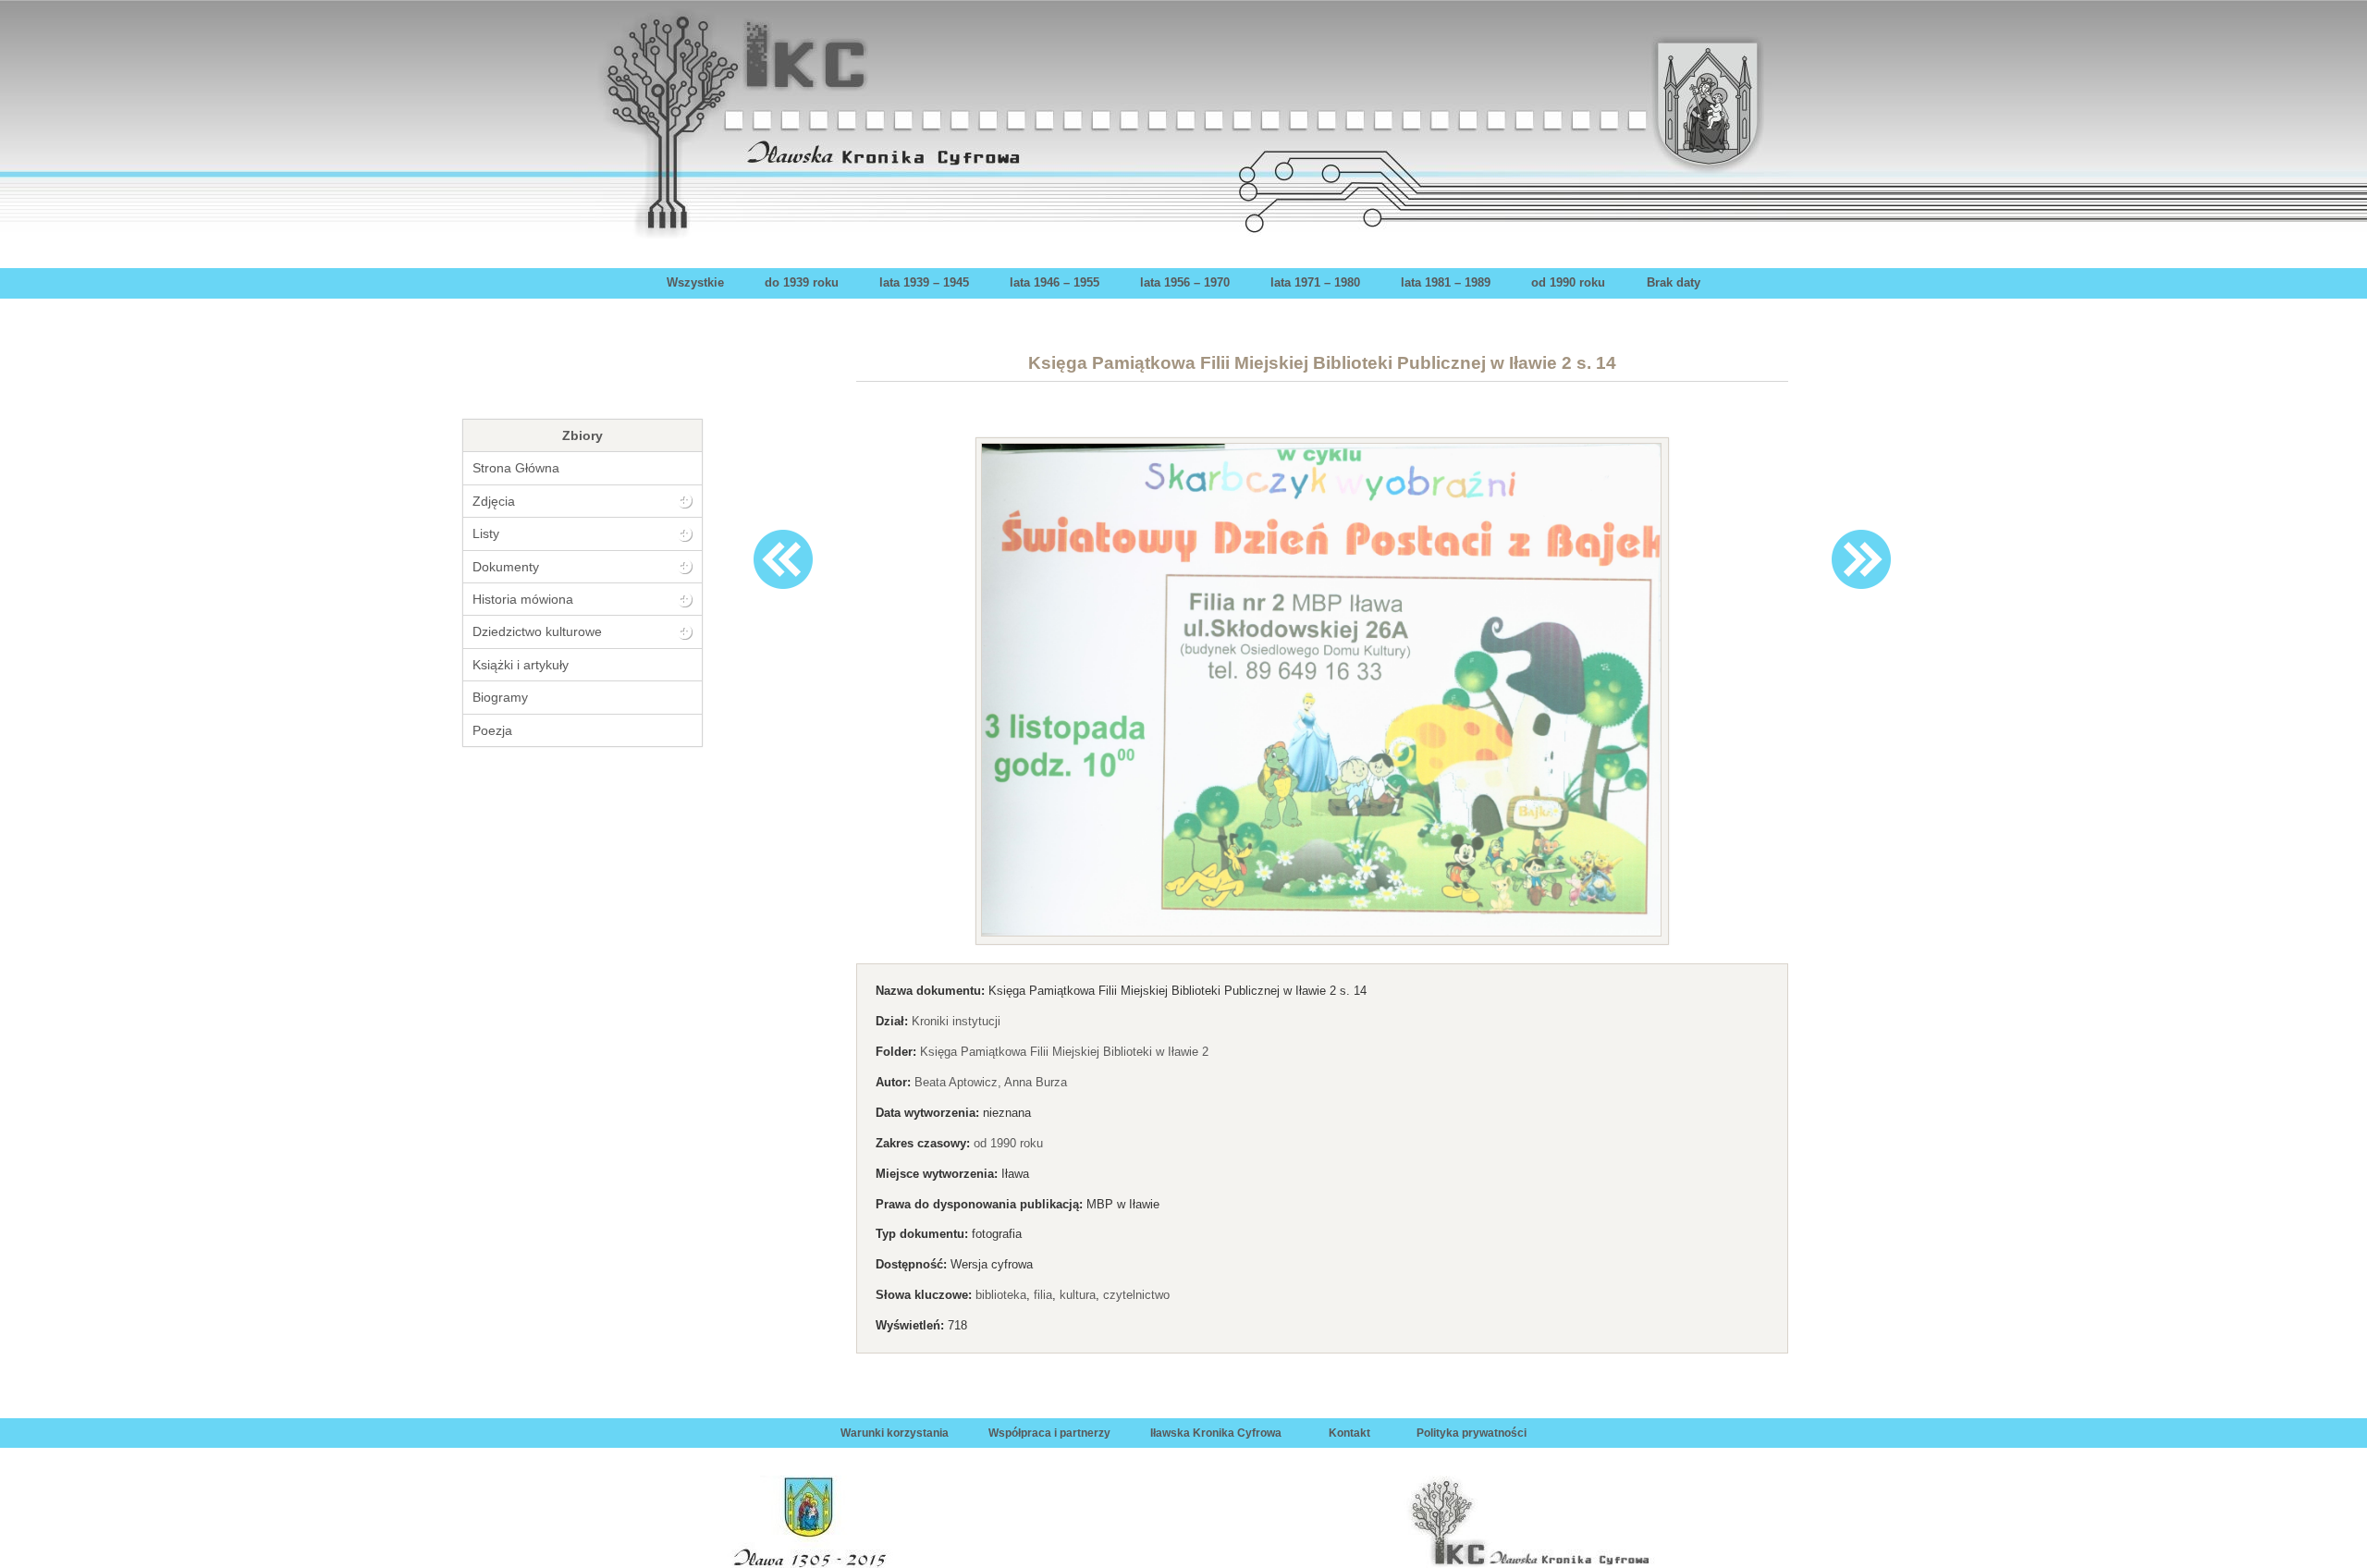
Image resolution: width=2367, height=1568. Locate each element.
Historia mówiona (523, 599)
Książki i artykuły (521, 665)
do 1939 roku (802, 282)
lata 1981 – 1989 (1446, 282)
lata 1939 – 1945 (924, 282)
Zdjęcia (494, 501)
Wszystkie (695, 282)
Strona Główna (516, 468)
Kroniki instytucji (956, 1021)
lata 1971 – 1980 (1315, 282)
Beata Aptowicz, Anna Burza (991, 1082)
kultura (1078, 1295)
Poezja (492, 730)
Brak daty (1674, 282)
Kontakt (1349, 1433)
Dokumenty (506, 567)
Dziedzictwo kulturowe (537, 631)
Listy (486, 533)
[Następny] (1861, 559)
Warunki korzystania (895, 1433)
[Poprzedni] (783, 559)
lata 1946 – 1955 (1055, 282)
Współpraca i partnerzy (1049, 1433)
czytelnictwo (1136, 1295)
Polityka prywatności (1472, 1433)
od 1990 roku (1568, 282)
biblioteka (1001, 1295)
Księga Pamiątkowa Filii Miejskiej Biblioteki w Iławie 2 (1064, 1052)
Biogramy (500, 697)
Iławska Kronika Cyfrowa (1216, 1433)
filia (1043, 1295)
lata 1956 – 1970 (1185, 282)
